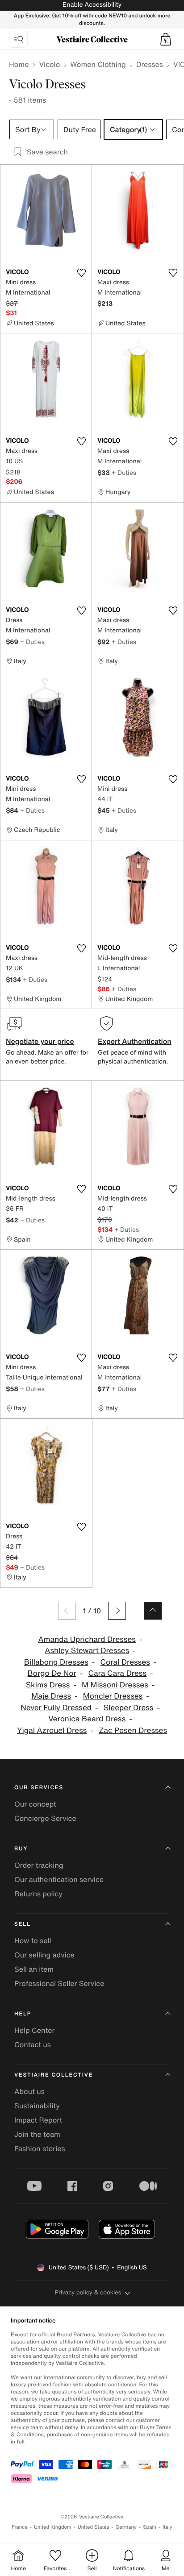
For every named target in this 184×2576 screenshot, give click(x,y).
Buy (21, 1849)
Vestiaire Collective (54, 2075)
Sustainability (37, 2106)
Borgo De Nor (52, 1673)
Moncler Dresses (113, 1696)
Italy (167, 2527)
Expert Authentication (135, 1041)
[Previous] (67, 1611)
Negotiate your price (40, 1041)
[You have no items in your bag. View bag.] (166, 39)
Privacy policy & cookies (88, 2292)
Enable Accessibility (92, 5)
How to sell (33, 1940)
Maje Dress (51, 1696)
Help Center (34, 2030)
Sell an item (34, 1969)
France (20, 2527)
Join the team (37, 2134)
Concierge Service (45, 1818)
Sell (23, 1924)
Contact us (33, 2044)
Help (23, 2014)
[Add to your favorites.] (81, 273)
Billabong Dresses (56, 1662)
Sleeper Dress (129, 1708)
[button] (166, 39)
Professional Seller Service (59, 1983)
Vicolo (49, 64)
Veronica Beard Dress (87, 1719)
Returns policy (38, 1894)
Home (19, 64)
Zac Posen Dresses (133, 1730)
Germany (126, 2527)
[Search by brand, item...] (18, 39)
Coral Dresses (125, 1662)
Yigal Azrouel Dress (52, 1730)
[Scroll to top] (153, 1611)
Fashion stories (40, 2148)
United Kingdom (53, 2527)
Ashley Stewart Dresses (87, 1651)
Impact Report (38, 2120)
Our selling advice (44, 1955)
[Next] (117, 1611)
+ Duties (124, 472)
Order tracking (39, 1865)
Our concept (35, 1804)
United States (94, 2527)
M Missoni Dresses (115, 1685)
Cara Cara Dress (117, 1673)
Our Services (39, 1788)
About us (29, 2091)
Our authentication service (59, 1879)
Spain (150, 2527)
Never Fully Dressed (56, 1708)
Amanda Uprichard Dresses (87, 1639)
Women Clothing (98, 64)
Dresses (150, 64)
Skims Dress (48, 1685)
